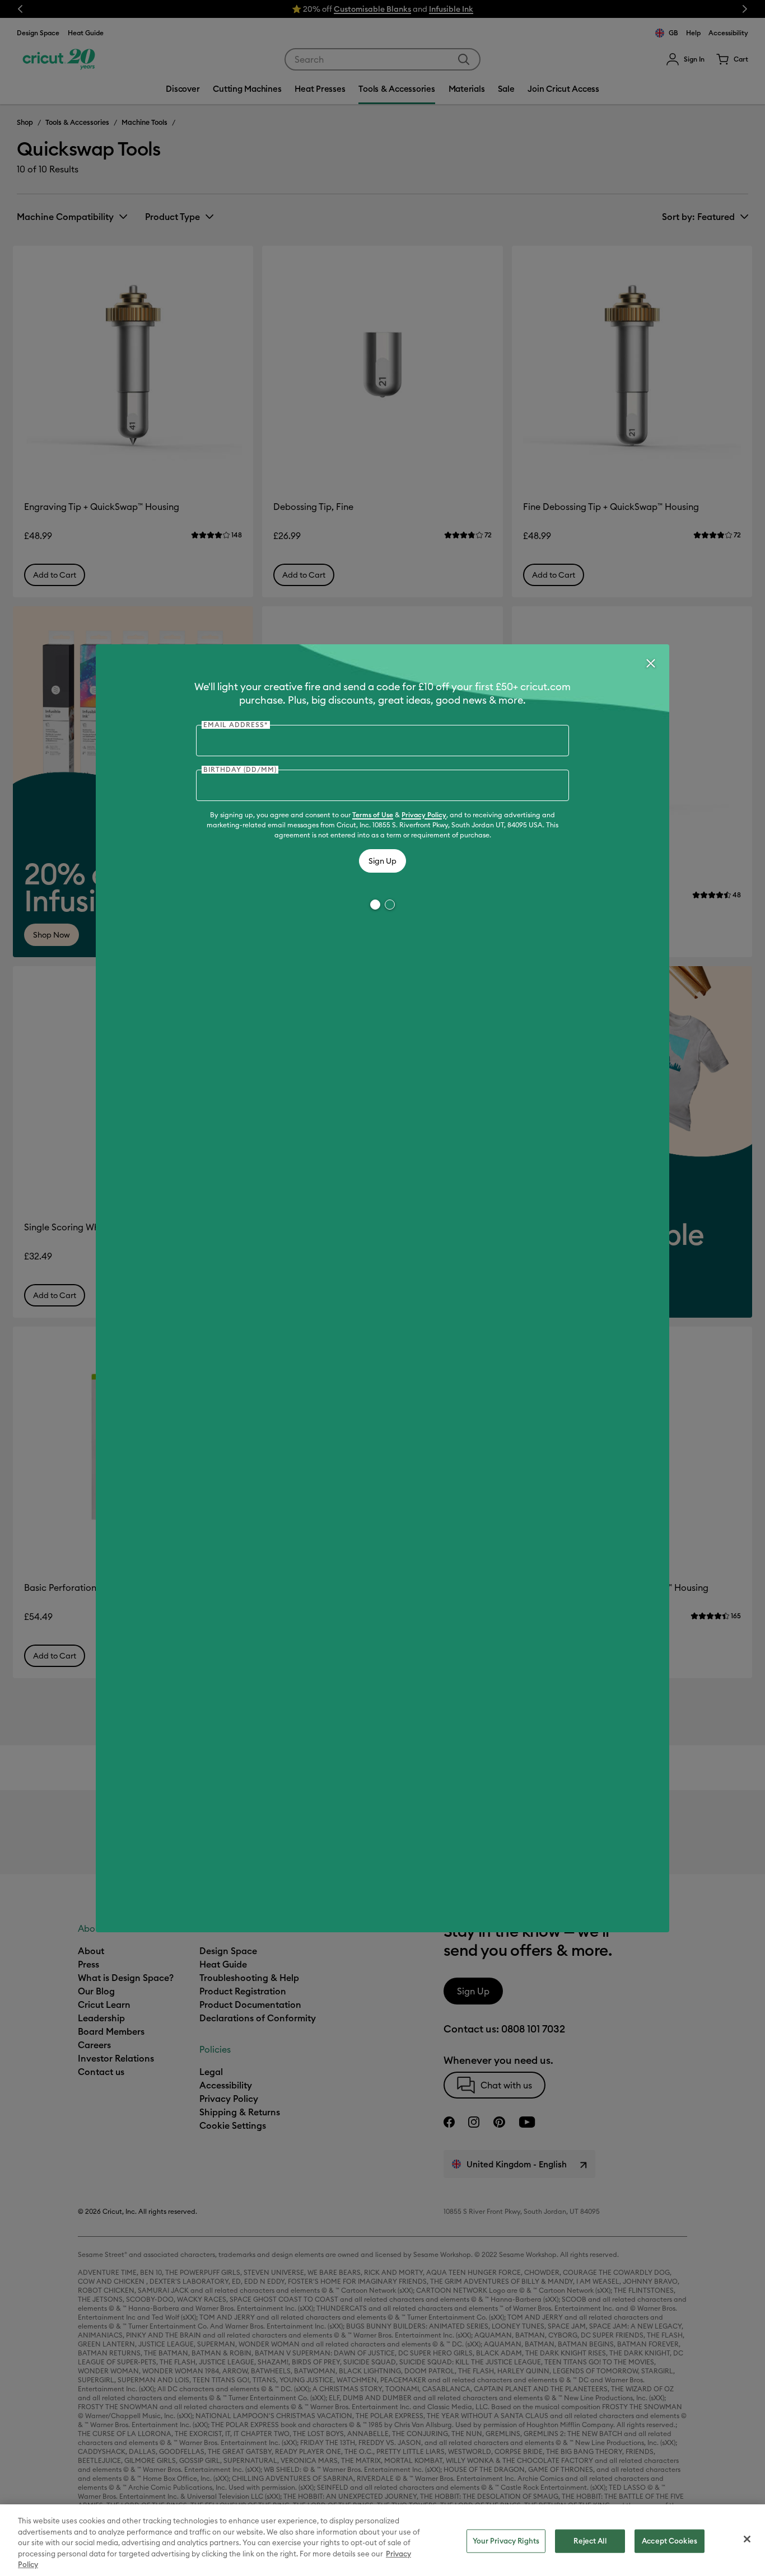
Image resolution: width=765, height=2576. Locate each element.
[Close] (650, 663)
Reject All (590, 2541)
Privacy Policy (424, 815)
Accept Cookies (670, 2541)
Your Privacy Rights (506, 2541)
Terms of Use (373, 815)
